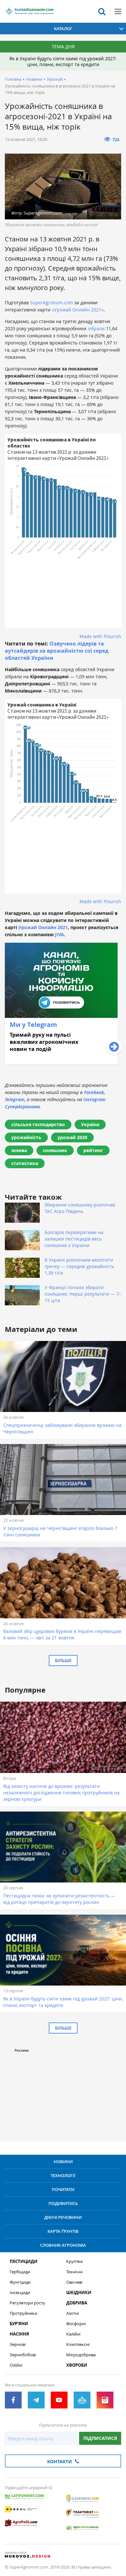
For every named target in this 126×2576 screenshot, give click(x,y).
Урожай (55, 79)
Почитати (63, 2189)
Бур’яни (19, 2324)
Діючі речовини (63, 2217)
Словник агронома (63, 2245)
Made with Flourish (100, 636)
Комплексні (78, 2344)
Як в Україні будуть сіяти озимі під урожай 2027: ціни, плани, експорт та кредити (63, 61)
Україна (90, 1124)
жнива (19, 1150)
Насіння (19, 2334)
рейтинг (93, 1150)
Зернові (18, 2344)
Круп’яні (74, 2261)
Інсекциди (20, 2293)
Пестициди (24, 2261)
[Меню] (118, 11)
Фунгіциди (20, 2282)
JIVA (59, 934)
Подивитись (63, 2203)
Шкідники (79, 2293)
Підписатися (100, 2438)
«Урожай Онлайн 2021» (78, 310)
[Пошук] (102, 11)
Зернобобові (23, 2355)
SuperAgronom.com (52, 303)
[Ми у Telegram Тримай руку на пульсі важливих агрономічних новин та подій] (61, 1062)
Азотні (73, 2313)
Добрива (77, 2303)
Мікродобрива (81, 2355)
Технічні (74, 2272)
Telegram (15, 1099)
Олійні (16, 2365)
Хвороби (77, 2365)
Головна (13, 79)
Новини (34, 79)
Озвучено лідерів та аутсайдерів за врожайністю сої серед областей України (57, 651)
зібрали (97, 328)
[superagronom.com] (29, 11)
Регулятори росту (27, 2303)
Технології (63, 2175)
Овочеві (74, 2282)
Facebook (94, 1092)
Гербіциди (20, 2272)
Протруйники (23, 2313)
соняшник (55, 1150)
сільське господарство (38, 1124)
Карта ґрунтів (63, 2231)
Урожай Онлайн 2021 (43, 927)
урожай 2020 (72, 1137)
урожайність (26, 1137)
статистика (25, 1163)
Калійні (73, 2334)
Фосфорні (76, 2324)
